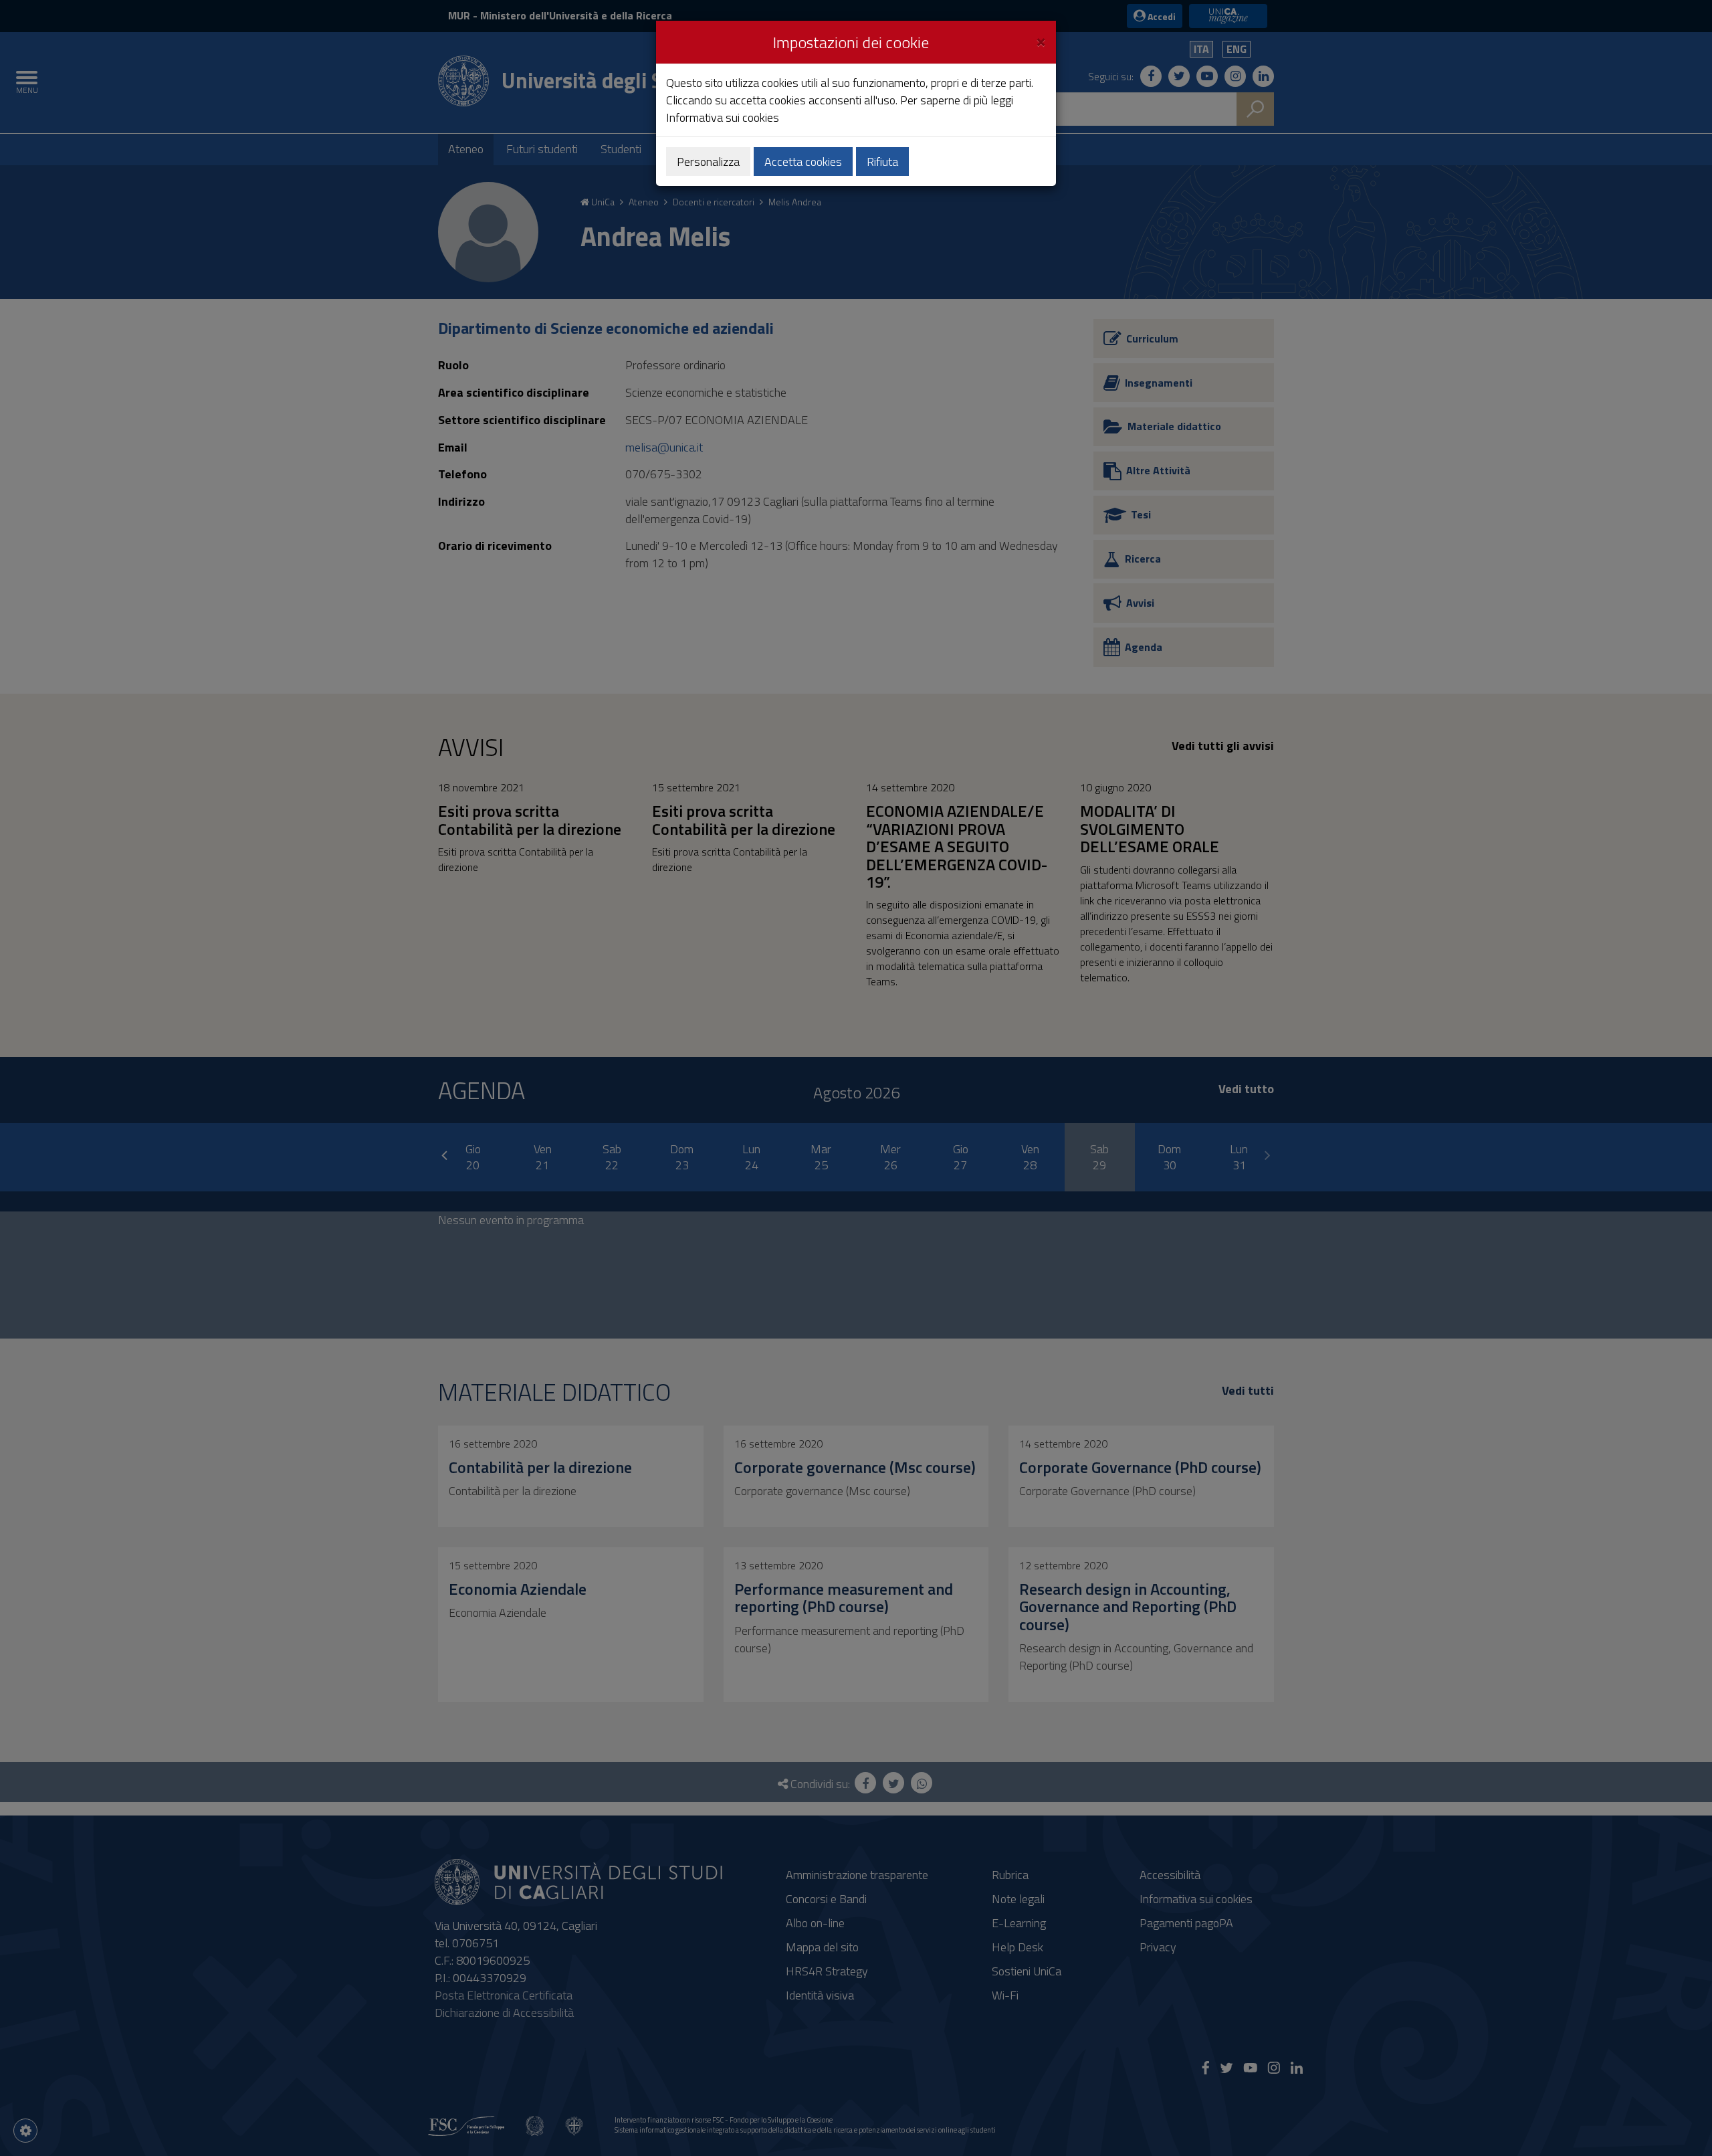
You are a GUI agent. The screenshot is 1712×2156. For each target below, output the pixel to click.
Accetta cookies (803, 162)
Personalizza (708, 162)
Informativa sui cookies (723, 117)
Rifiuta (882, 162)
